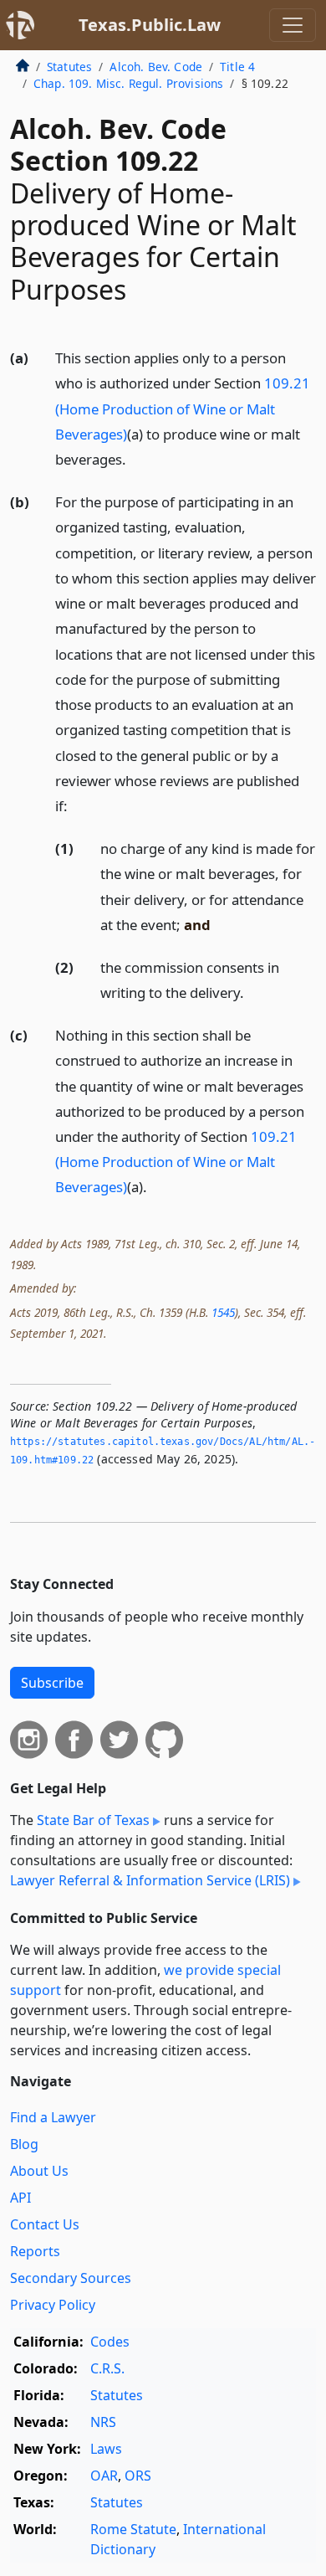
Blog (24, 2144)
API (20, 2198)
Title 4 (237, 67)
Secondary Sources (71, 2278)
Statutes (69, 67)
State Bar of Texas (93, 1820)
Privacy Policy (53, 2305)
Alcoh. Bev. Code (156, 67)
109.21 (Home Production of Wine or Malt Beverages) (183, 408)
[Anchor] (135, 458)
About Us (39, 2171)
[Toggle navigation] (293, 25)
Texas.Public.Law (150, 25)
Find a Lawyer (53, 2117)
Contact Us (45, 2224)
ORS (138, 2476)
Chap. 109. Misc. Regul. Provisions (128, 83)
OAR (104, 2476)
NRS (103, 2422)
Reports (35, 2251)
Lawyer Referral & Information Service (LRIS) (150, 1880)
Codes (110, 2342)
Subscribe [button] (52, 1683)
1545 (223, 1312)
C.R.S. (107, 2368)
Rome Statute (133, 2529)
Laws (106, 2449)
